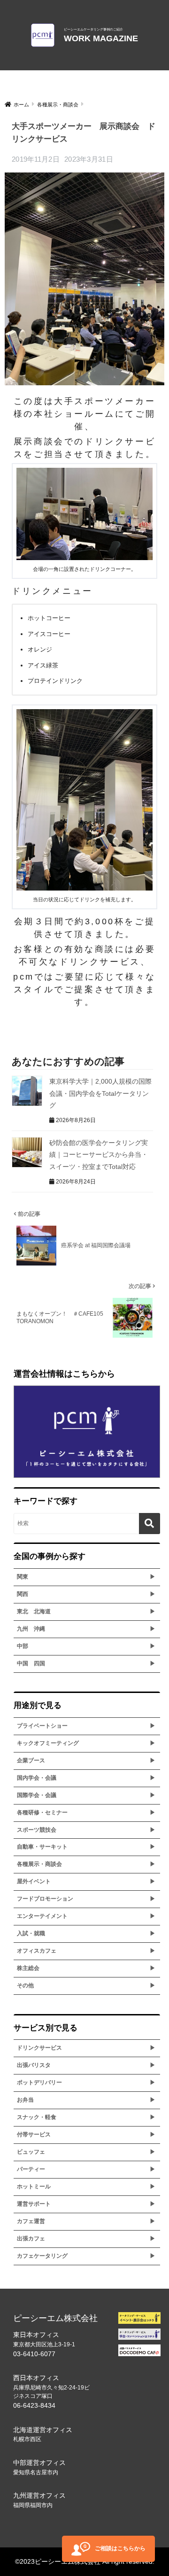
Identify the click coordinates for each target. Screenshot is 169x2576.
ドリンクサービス (39, 2048)
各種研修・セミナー (42, 1812)
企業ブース (31, 1760)
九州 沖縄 (31, 1629)
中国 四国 (31, 1663)
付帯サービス (34, 2134)
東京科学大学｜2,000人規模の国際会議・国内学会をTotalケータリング (100, 1093)
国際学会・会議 (37, 1795)
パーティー (31, 2169)
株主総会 (28, 1968)
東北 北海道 (34, 1611)
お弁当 (25, 2100)
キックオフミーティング (48, 1743)
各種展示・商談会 (39, 1864)
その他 (25, 1985)
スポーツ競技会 (37, 1830)
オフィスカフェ (37, 1951)
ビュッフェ (31, 2152)
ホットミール (34, 2187)
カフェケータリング (42, 2256)
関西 (23, 1594)
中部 (23, 1646)
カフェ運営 (31, 2221)
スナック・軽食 (37, 2117)
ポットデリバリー (39, 2082)
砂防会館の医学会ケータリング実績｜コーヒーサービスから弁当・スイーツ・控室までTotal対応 (99, 1155)
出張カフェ (31, 2239)
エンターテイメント (42, 1916)
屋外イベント (34, 1881)
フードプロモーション (45, 1899)
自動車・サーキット (42, 1847)
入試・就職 (31, 1933)
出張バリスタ (34, 2065)
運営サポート (34, 2204)
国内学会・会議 (37, 1778)
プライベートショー (42, 1726)
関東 (23, 1577)
